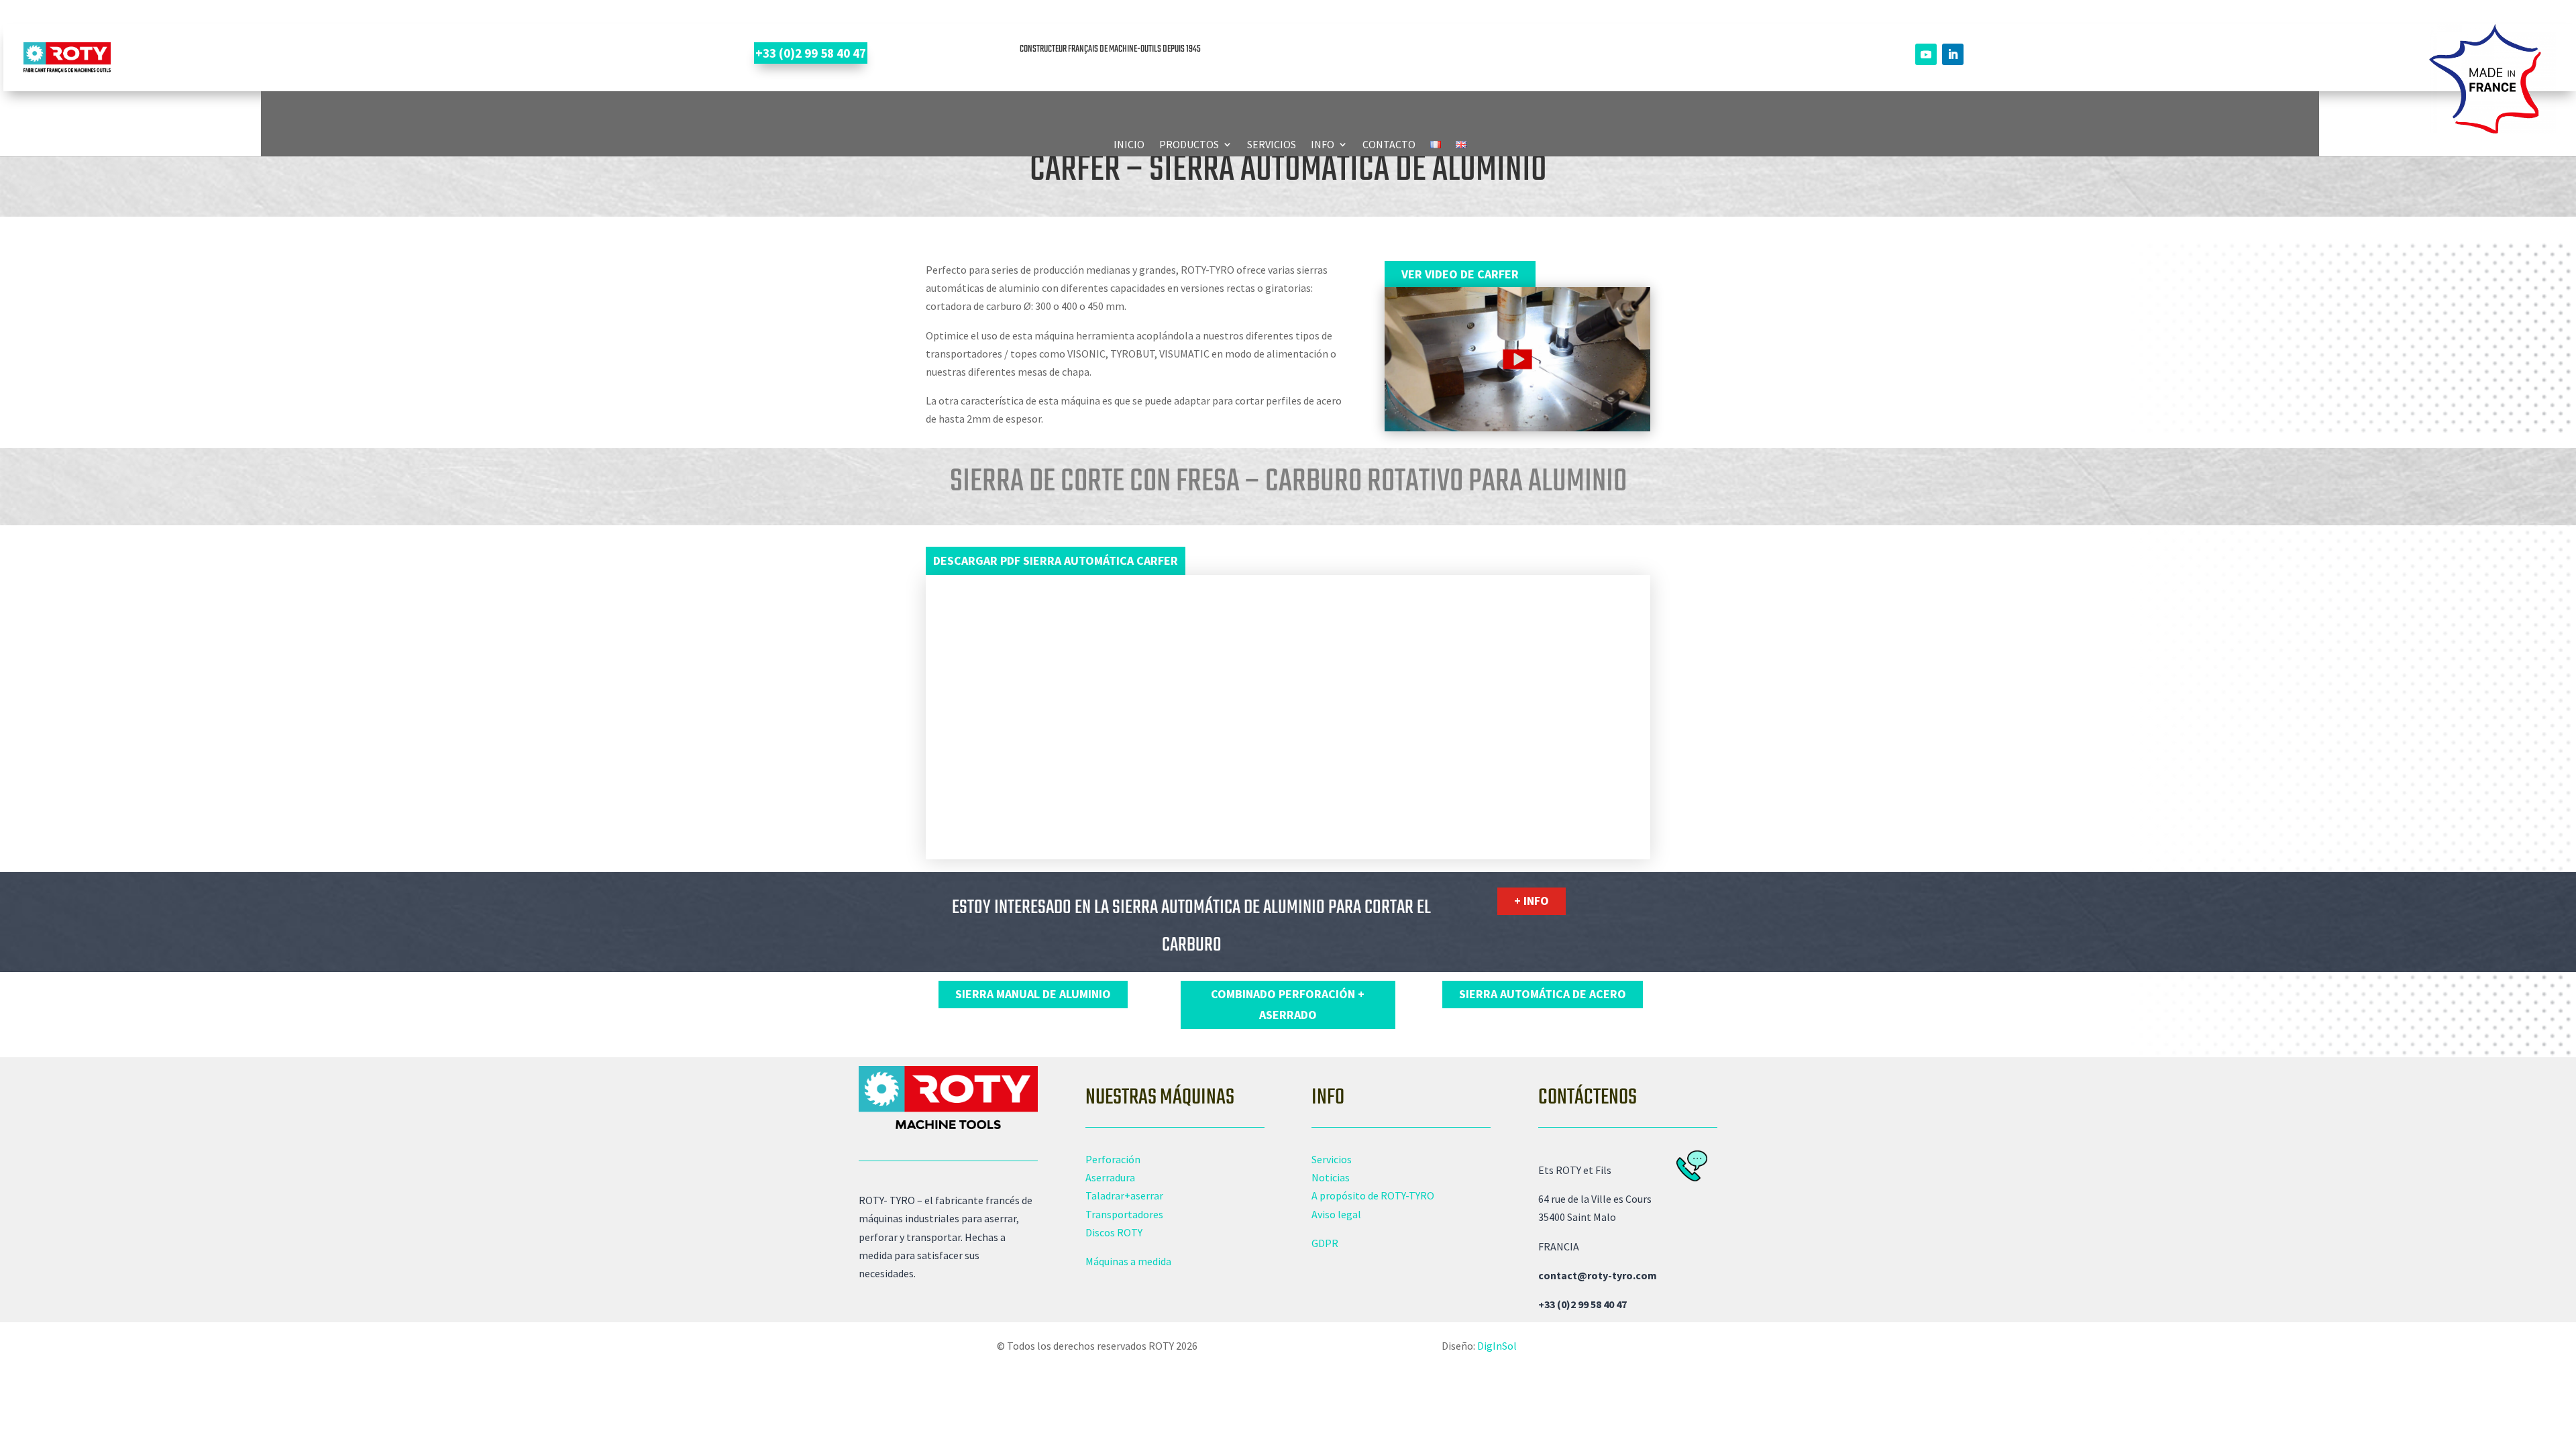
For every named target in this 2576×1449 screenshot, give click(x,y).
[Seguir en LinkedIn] (1953, 54)
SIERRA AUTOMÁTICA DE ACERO (1543, 994)
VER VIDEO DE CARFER (1460, 274)
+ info (1532, 901)
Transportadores (1124, 1214)
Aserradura (1110, 1177)
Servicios (1332, 1159)
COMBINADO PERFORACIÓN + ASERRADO (1288, 1004)
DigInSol (1497, 1346)
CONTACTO (1389, 145)
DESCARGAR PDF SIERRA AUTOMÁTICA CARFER (1056, 560)
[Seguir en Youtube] (1926, 54)
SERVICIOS (1272, 145)
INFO (1323, 145)
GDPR (1325, 1243)
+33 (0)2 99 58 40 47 (811, 53)
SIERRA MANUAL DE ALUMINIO (1033, 994)
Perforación (1113, 1159)
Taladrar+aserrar (1124, 1195)
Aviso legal (1336, 1214)
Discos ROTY (1114, 1232)
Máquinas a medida (1128, 1261)
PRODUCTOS (1189, 145)
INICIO (1129, 145)
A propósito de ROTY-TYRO (1373, 1195)
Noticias (1331, 1177)
